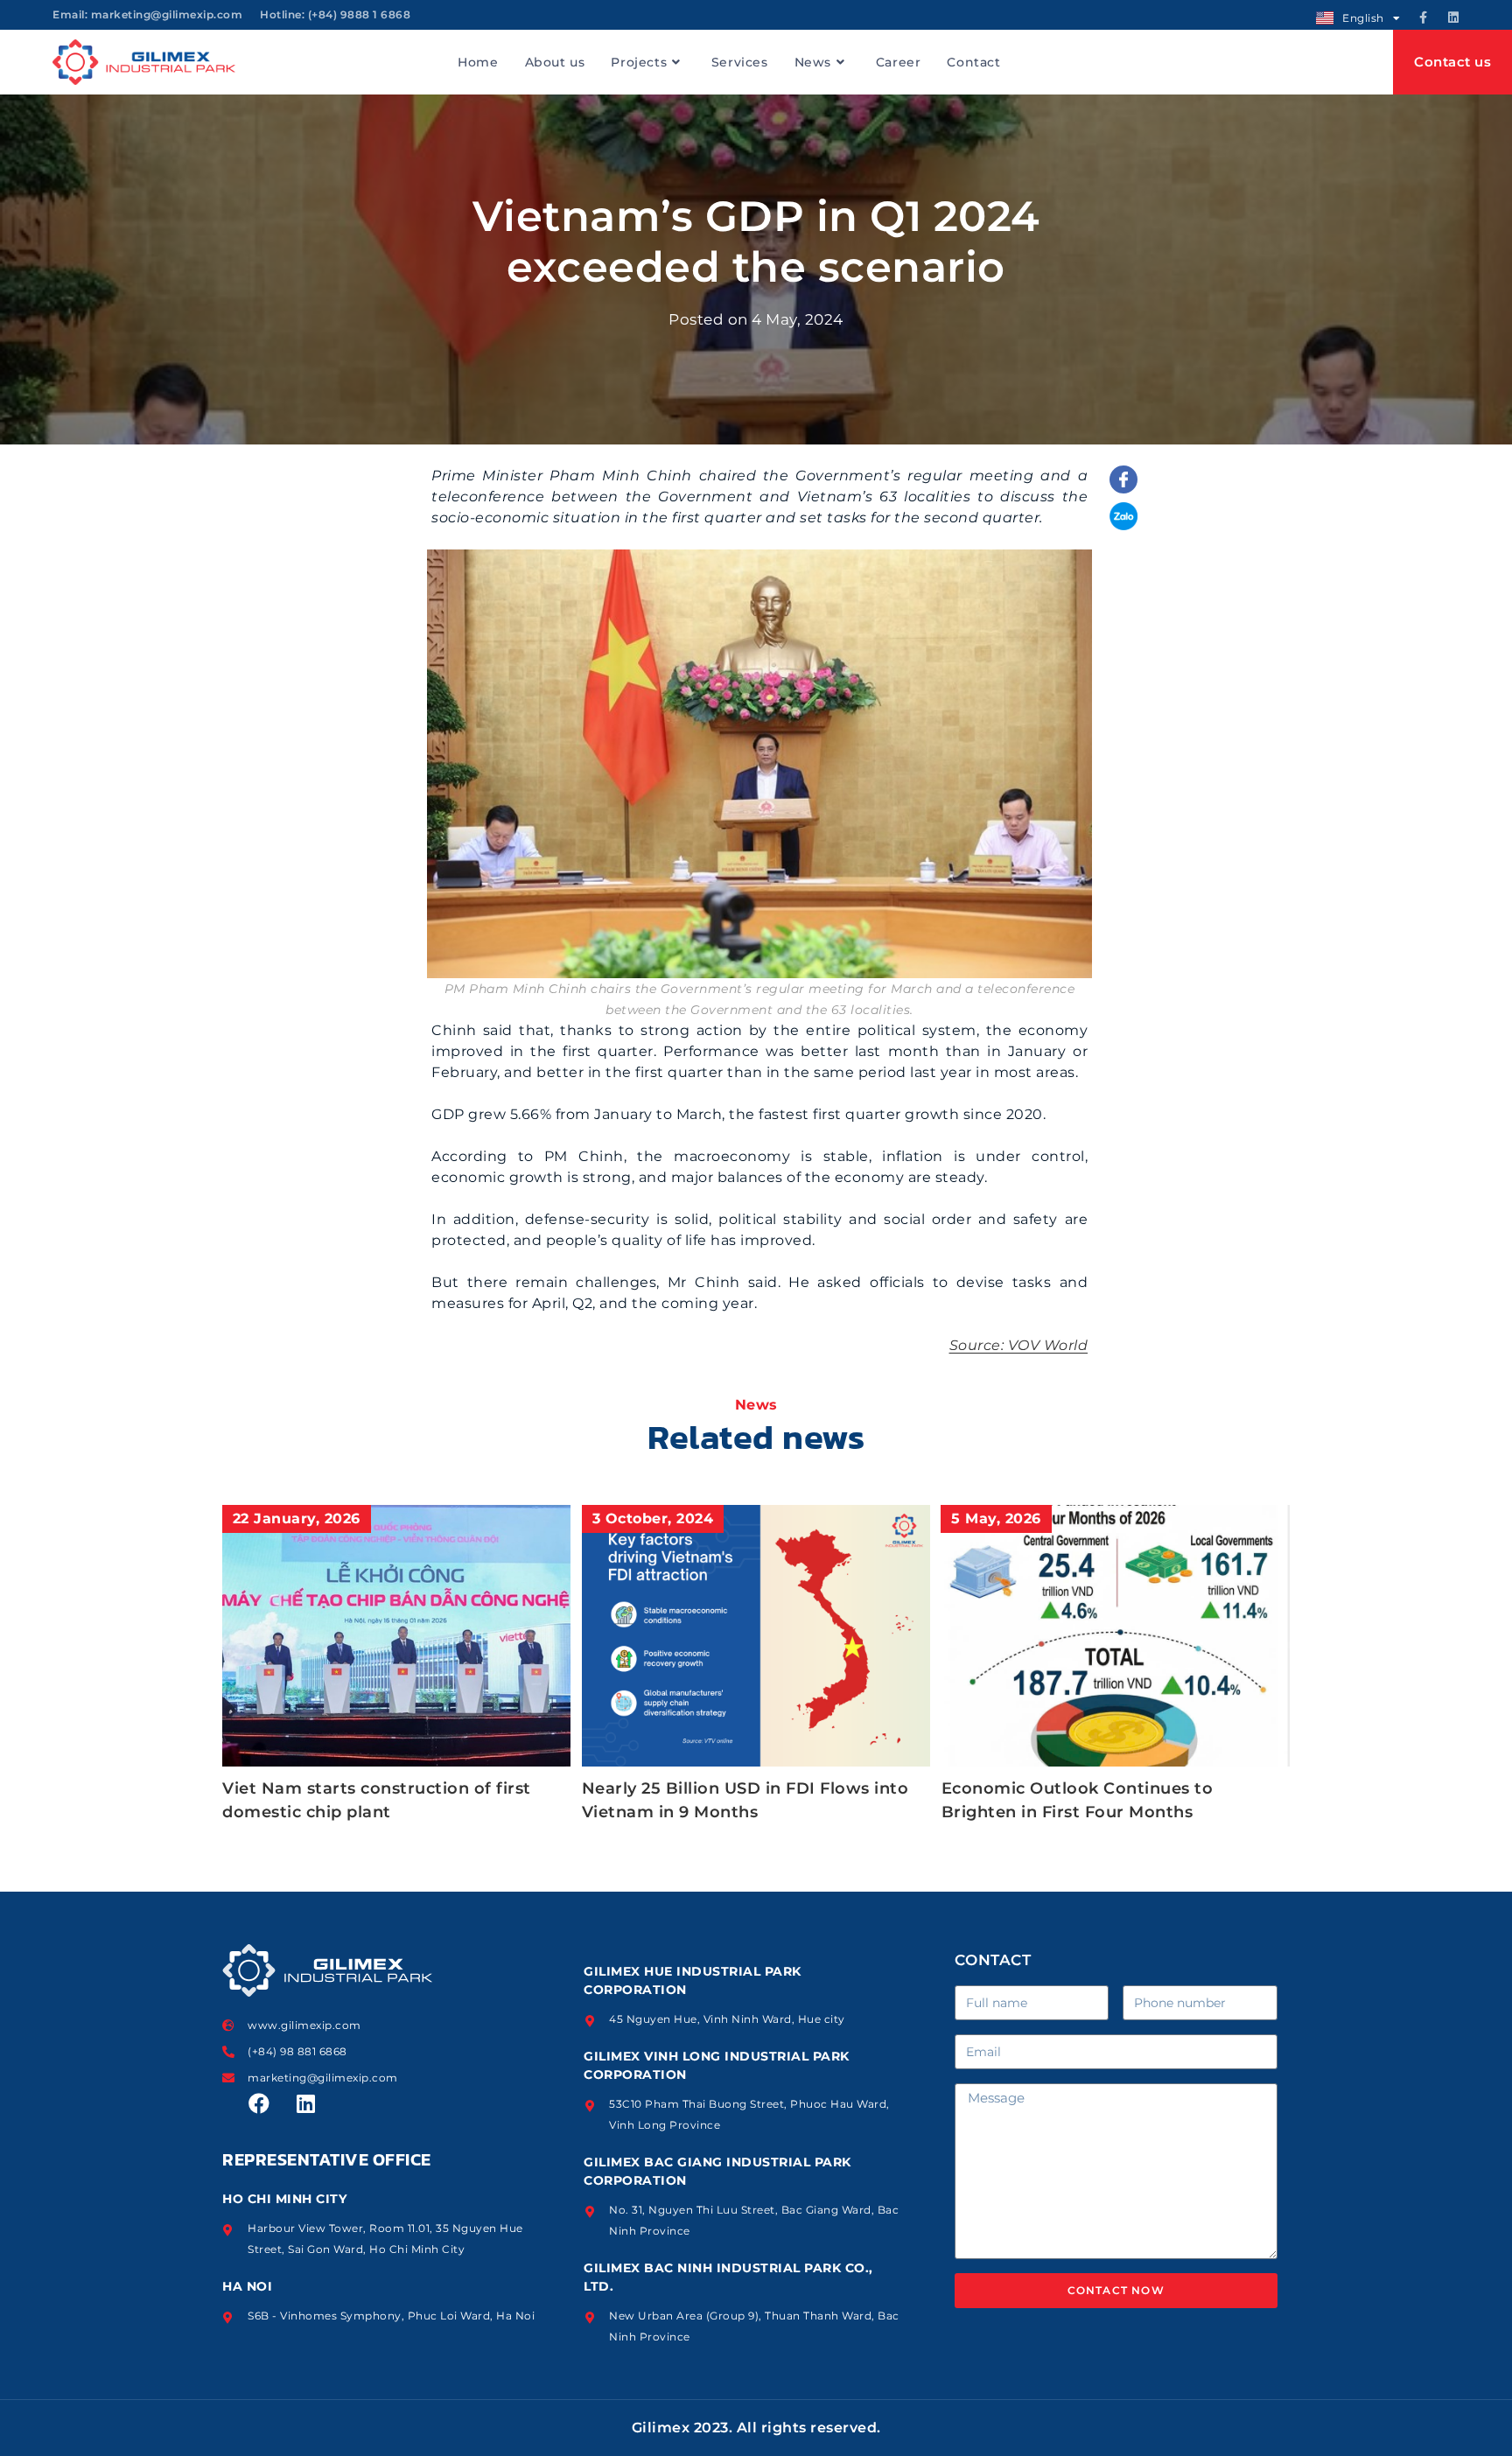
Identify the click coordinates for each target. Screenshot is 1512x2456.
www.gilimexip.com (304, 2025)
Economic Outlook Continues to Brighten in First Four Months (1078, 1800)
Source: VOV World (1019, 1345)
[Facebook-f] (1424, 17)
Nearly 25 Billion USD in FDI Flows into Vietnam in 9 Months (745, 1800)
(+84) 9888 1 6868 (360, 14)
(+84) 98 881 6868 (297, 2051)
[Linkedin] (1453, 17)
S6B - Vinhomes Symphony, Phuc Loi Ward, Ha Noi (391, 2316)
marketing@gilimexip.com (167, 14)
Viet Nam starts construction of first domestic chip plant (377, 1800)
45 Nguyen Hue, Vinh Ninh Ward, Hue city (727, 2019)
